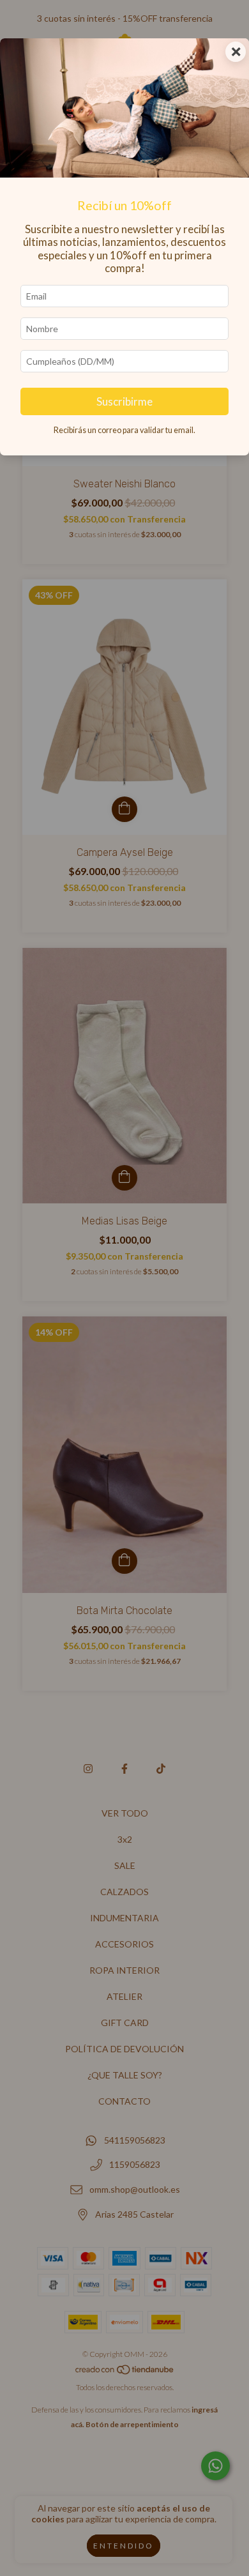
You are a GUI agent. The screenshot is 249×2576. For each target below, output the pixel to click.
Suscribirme (124, 401)
